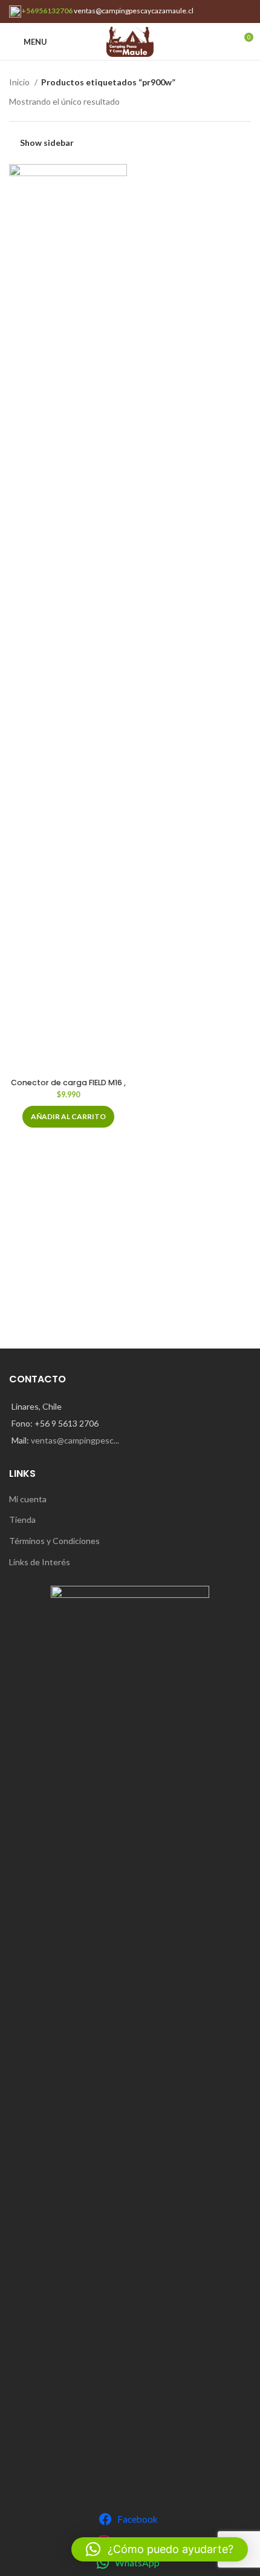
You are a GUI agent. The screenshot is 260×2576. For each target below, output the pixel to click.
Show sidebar (47, 142)
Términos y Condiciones (54, 1541)
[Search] (223, 42)
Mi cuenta (28, 1499)
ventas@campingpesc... (75, 1440)
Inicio (20, 82)
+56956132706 (47, 11)
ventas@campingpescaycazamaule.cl (134, 11)
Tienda (22, 1520)
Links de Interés (40, 1562)
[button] (68, 1117)
